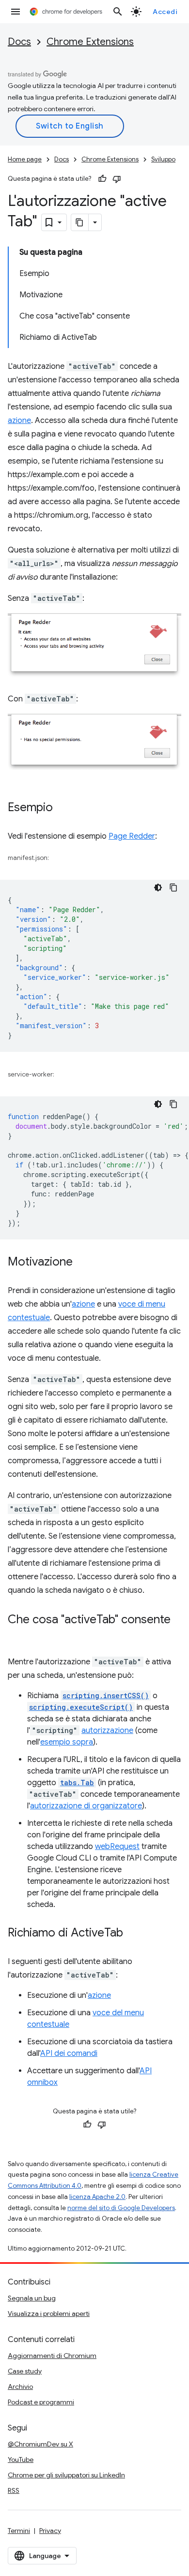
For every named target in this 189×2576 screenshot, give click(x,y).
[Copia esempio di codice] (173, 888)
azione (19, 421)
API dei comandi (69, 2053)
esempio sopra (67, 1742)
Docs (19, 42)
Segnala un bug (32, 2298)
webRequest (117, 1847)
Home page (25, 159)
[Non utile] (117, 179)
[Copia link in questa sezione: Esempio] (63, 808)
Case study (25, 2371)
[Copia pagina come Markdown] (80, 222)
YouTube (21, 2460)
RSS (14, 2490)
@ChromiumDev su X (40, 2444)
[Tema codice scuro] (158, 888)
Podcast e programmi (41, 2402)
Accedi (165, 12)
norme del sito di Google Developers (121, 2208)
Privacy (50, 2531)
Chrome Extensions (90, 42)
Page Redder (132, 836)
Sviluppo (163, 159)
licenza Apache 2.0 (97, 2197)
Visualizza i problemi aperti (49, 2314)
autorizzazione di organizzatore (86, 1806)
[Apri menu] (16, 12)
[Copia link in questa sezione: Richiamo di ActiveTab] (133, 1934)
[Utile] (102, 179)
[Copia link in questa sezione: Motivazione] (82, 1263)
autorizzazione (107, 1731)
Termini (19, 2531)
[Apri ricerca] (118, 12)
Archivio (20, 2387)
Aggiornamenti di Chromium (52, 2356)
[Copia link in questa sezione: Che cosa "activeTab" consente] (17, 1634)
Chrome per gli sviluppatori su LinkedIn (66, 2475)
